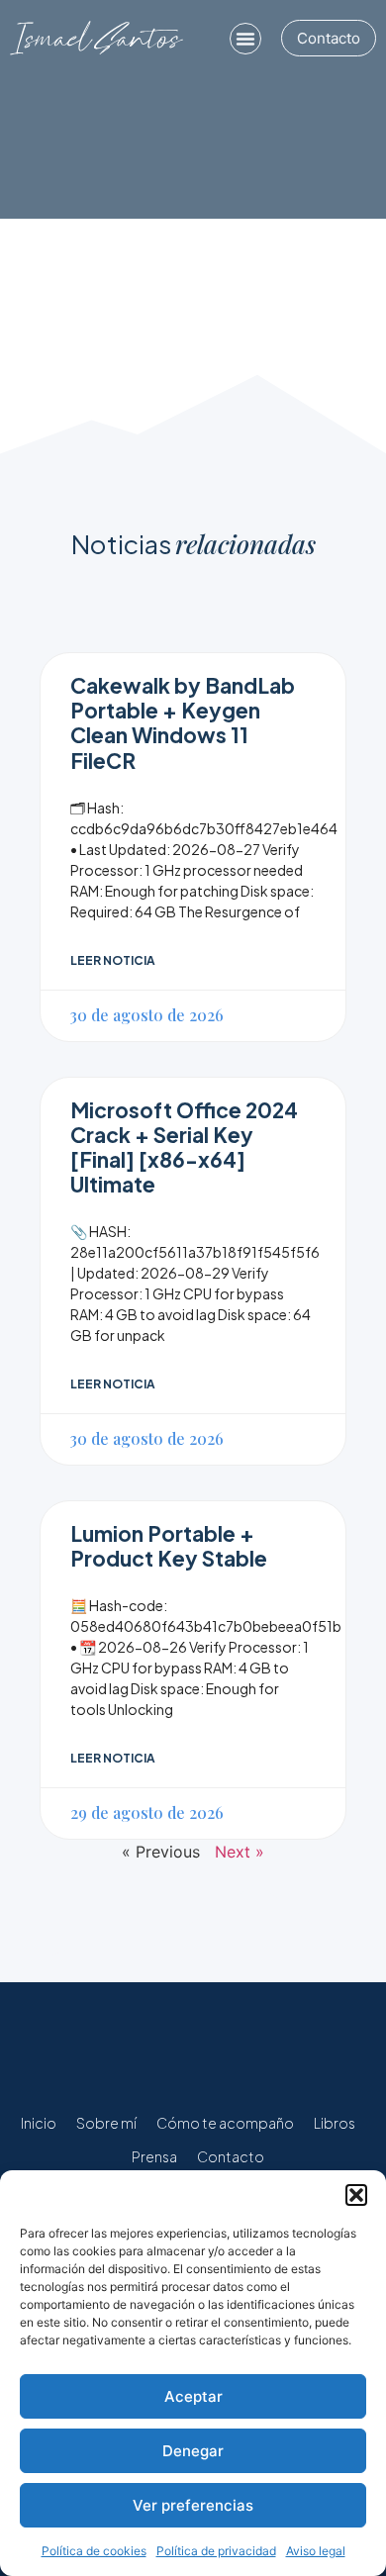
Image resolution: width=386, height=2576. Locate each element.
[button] (356, 2195)
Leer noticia (113, 960)
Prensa (154, 2156)
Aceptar (193, 2396)
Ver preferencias (193, 2505)
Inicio (39, 2123)
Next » (240, 1852)
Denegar (193, 2451)
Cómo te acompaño (225, 2123)
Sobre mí (106, 2123)
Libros (335, 2123)
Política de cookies (94, 2551)
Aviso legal (316, 2551)
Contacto (231, 2156)
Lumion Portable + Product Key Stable (169, 1546)
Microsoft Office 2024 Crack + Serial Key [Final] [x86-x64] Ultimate (184, 1147)
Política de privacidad (216, 2551)
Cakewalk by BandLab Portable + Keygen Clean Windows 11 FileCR (183, 723)
